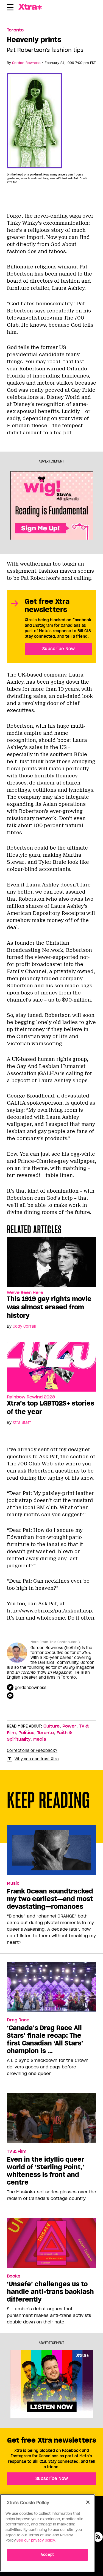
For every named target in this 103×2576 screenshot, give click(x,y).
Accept (47, 2555)
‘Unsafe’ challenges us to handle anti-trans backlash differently (50, 2292)
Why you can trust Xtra (37, 1759)
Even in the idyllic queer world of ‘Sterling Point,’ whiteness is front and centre (46, 2171)
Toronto (15, 30)
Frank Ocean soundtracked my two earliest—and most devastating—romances (50, 1899)
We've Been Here (25, 1293)
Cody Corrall (24, 1326)
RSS (98, 2537)
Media (40, 1739)
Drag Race (18, 2020)
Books (14, 2276)
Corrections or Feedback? (32, 1750)
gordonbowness (31, 1688)
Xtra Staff (22, 1422)
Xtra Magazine (32, 7)
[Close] (88, 2502)
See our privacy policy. (36, 2540)
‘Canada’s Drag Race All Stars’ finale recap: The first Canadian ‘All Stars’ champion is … (45, 2039)
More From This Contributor (54, 1642)
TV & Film (17, 2151)
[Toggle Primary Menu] (10, 8)
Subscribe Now (59, 649)
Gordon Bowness (26, 63)
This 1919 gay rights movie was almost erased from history (49, 1307)
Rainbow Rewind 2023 (31, 1397)
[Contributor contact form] (11, 1696)
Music (13, 1883)
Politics (26, 1733)
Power (69, 1726)
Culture (51, 1726)
